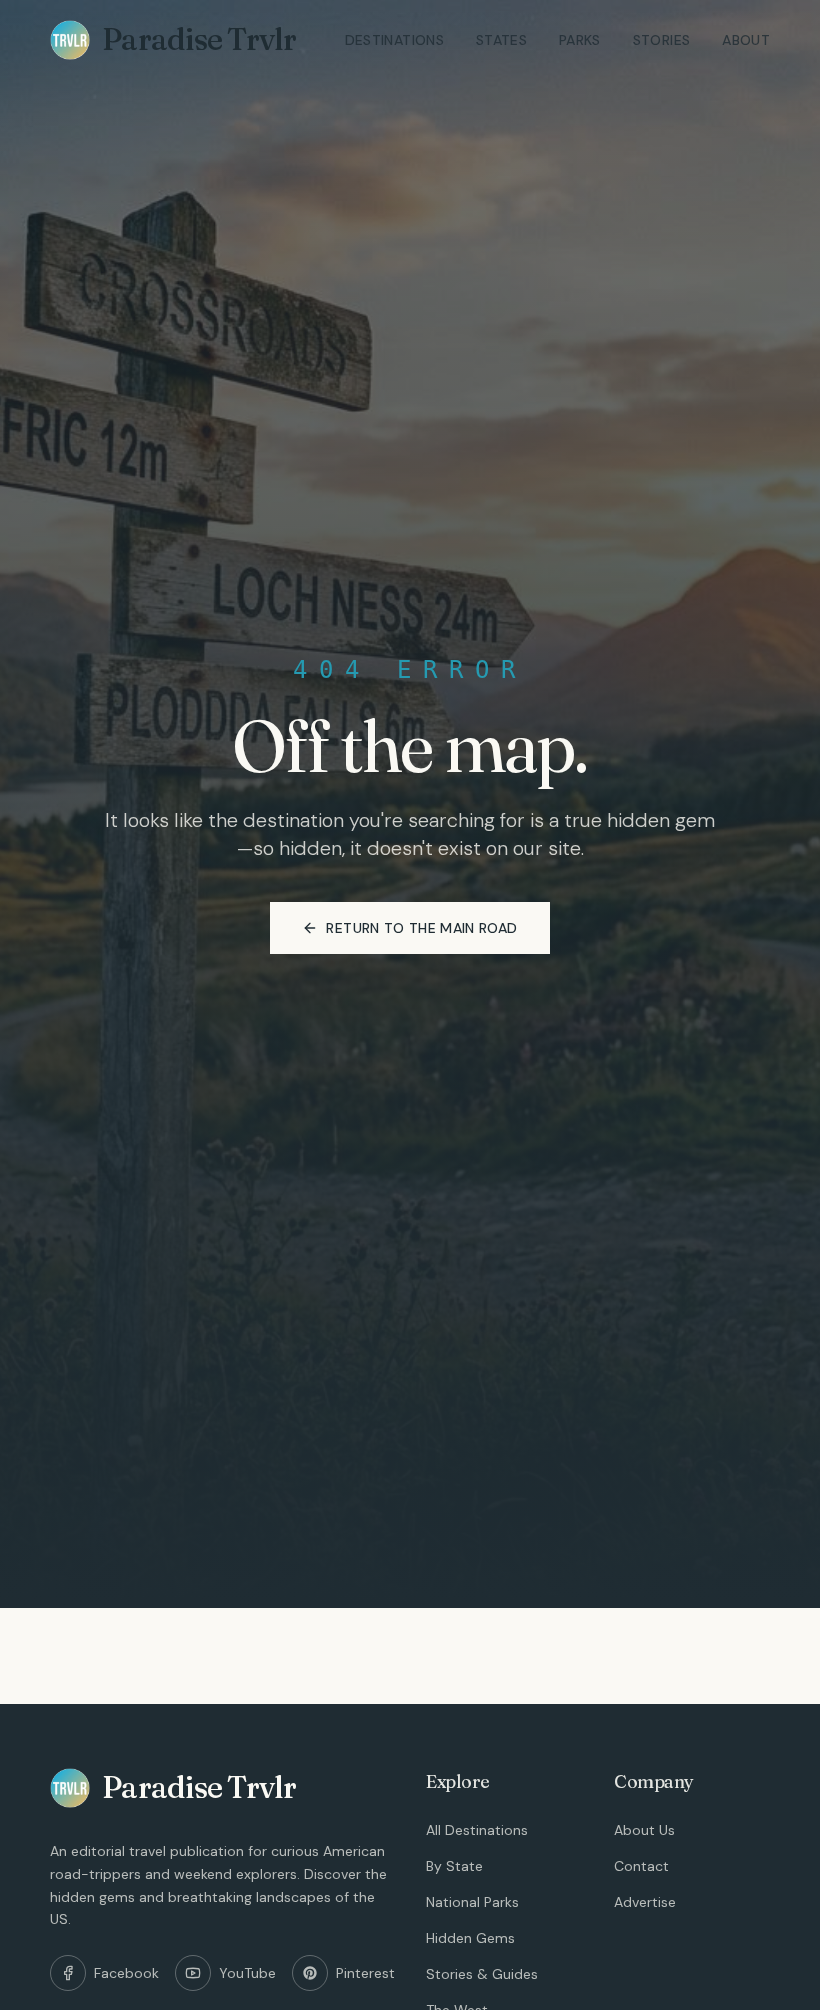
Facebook (126, 1973)
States (501, 40)
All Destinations (477, 1830)
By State (454, 1866)
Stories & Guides (482, 1974)
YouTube (247, 1973)
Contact (641, 1866)
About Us (644, 1830)
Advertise (645, 1902)
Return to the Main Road (421, 928)
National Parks (472, 1902)
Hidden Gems (470, 1938)
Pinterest (365, 1973)
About (746, 40)
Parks (580, 40)
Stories (661, 40)
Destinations (394, 40)
